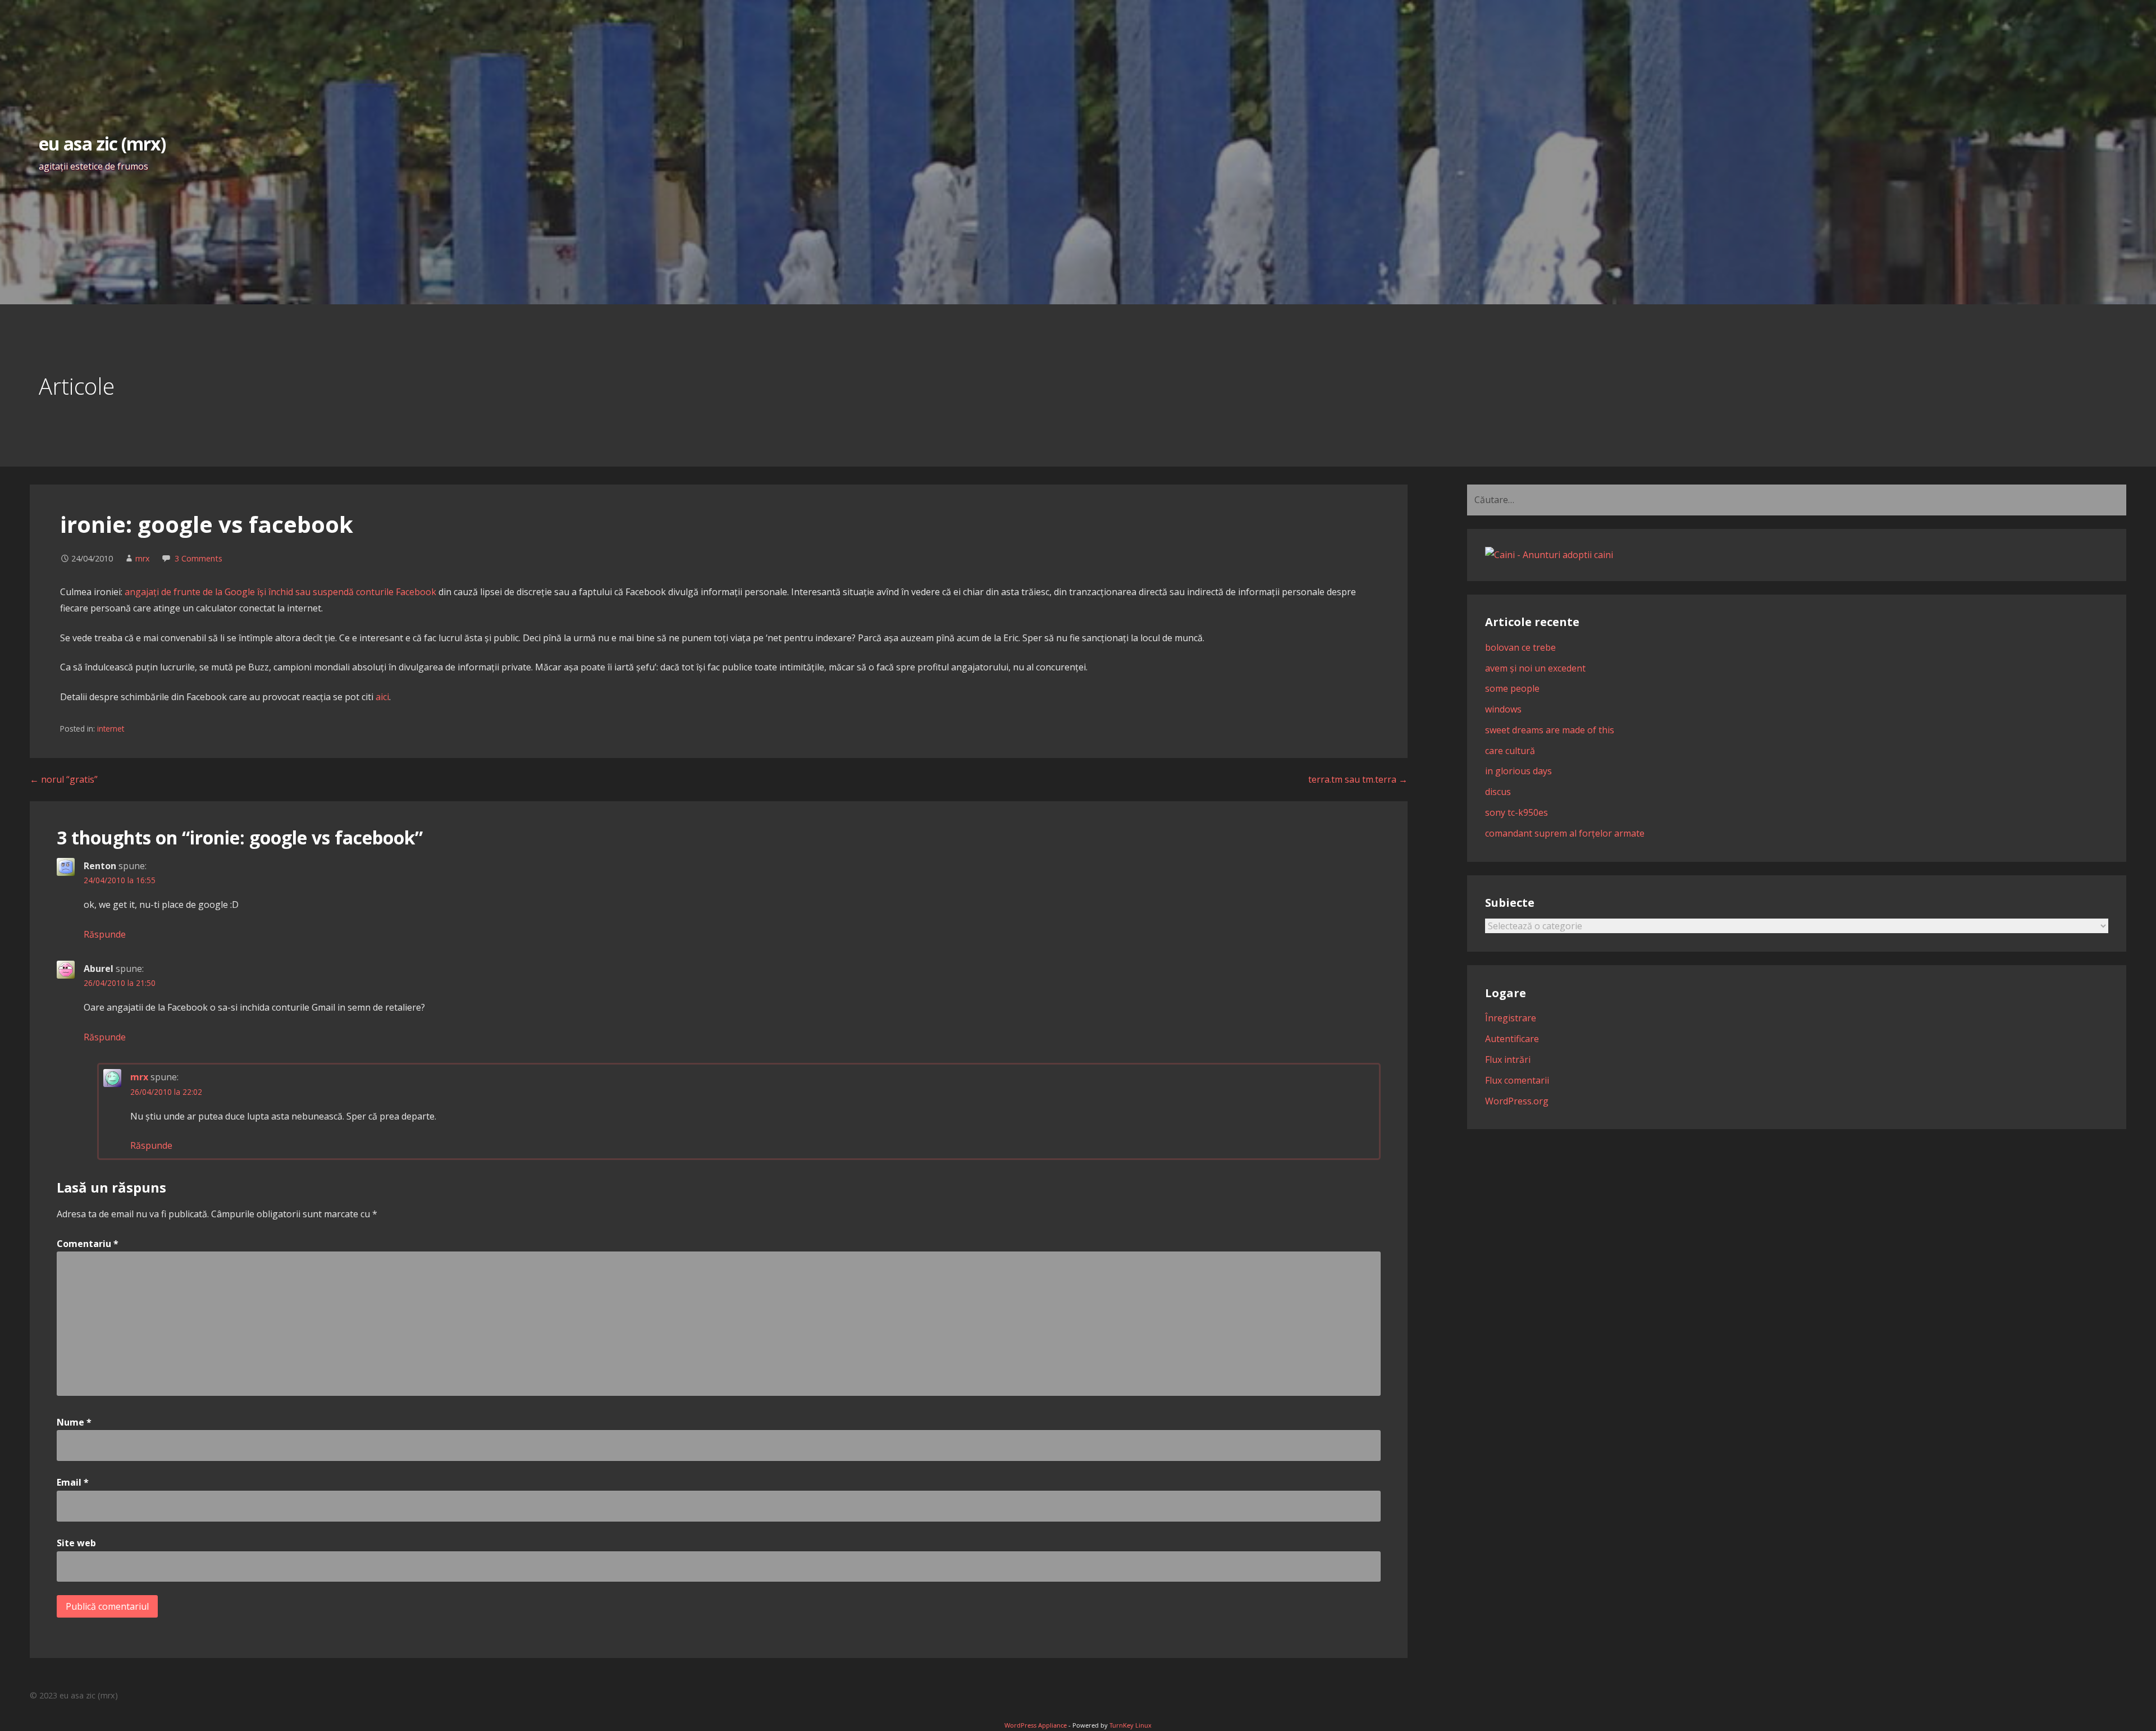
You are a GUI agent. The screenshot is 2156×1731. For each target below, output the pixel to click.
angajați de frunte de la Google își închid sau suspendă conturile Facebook (280, 592)
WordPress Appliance (1036, 1725)
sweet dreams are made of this (1550, 730)
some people (1512, 688)
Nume (74, 1422)
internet (111, 729)
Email (73, 1482)
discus (1498, 792)
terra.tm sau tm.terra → (1358, 779)
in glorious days (1518, 771)
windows (1503, 709)
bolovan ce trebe (1520, 647)
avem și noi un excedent (1535, 668)
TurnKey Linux (1130, 1725)
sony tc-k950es (1516, 812)
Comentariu (88, 1244)
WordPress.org (1517, 1101)
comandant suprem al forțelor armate (1565, 833)
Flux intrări (1508, 1059)
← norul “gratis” (64, 779)
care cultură (1510, 751)
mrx (143, 558)
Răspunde (105, 934)
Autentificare (1512, 1039)
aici (382, 697)
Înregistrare (1511, 1018)
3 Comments (198, 558)
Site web (76, 1543)
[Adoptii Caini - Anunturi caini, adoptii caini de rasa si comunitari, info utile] (1549, 555)
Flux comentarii (1517, 1080)
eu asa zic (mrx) (102, 143)
